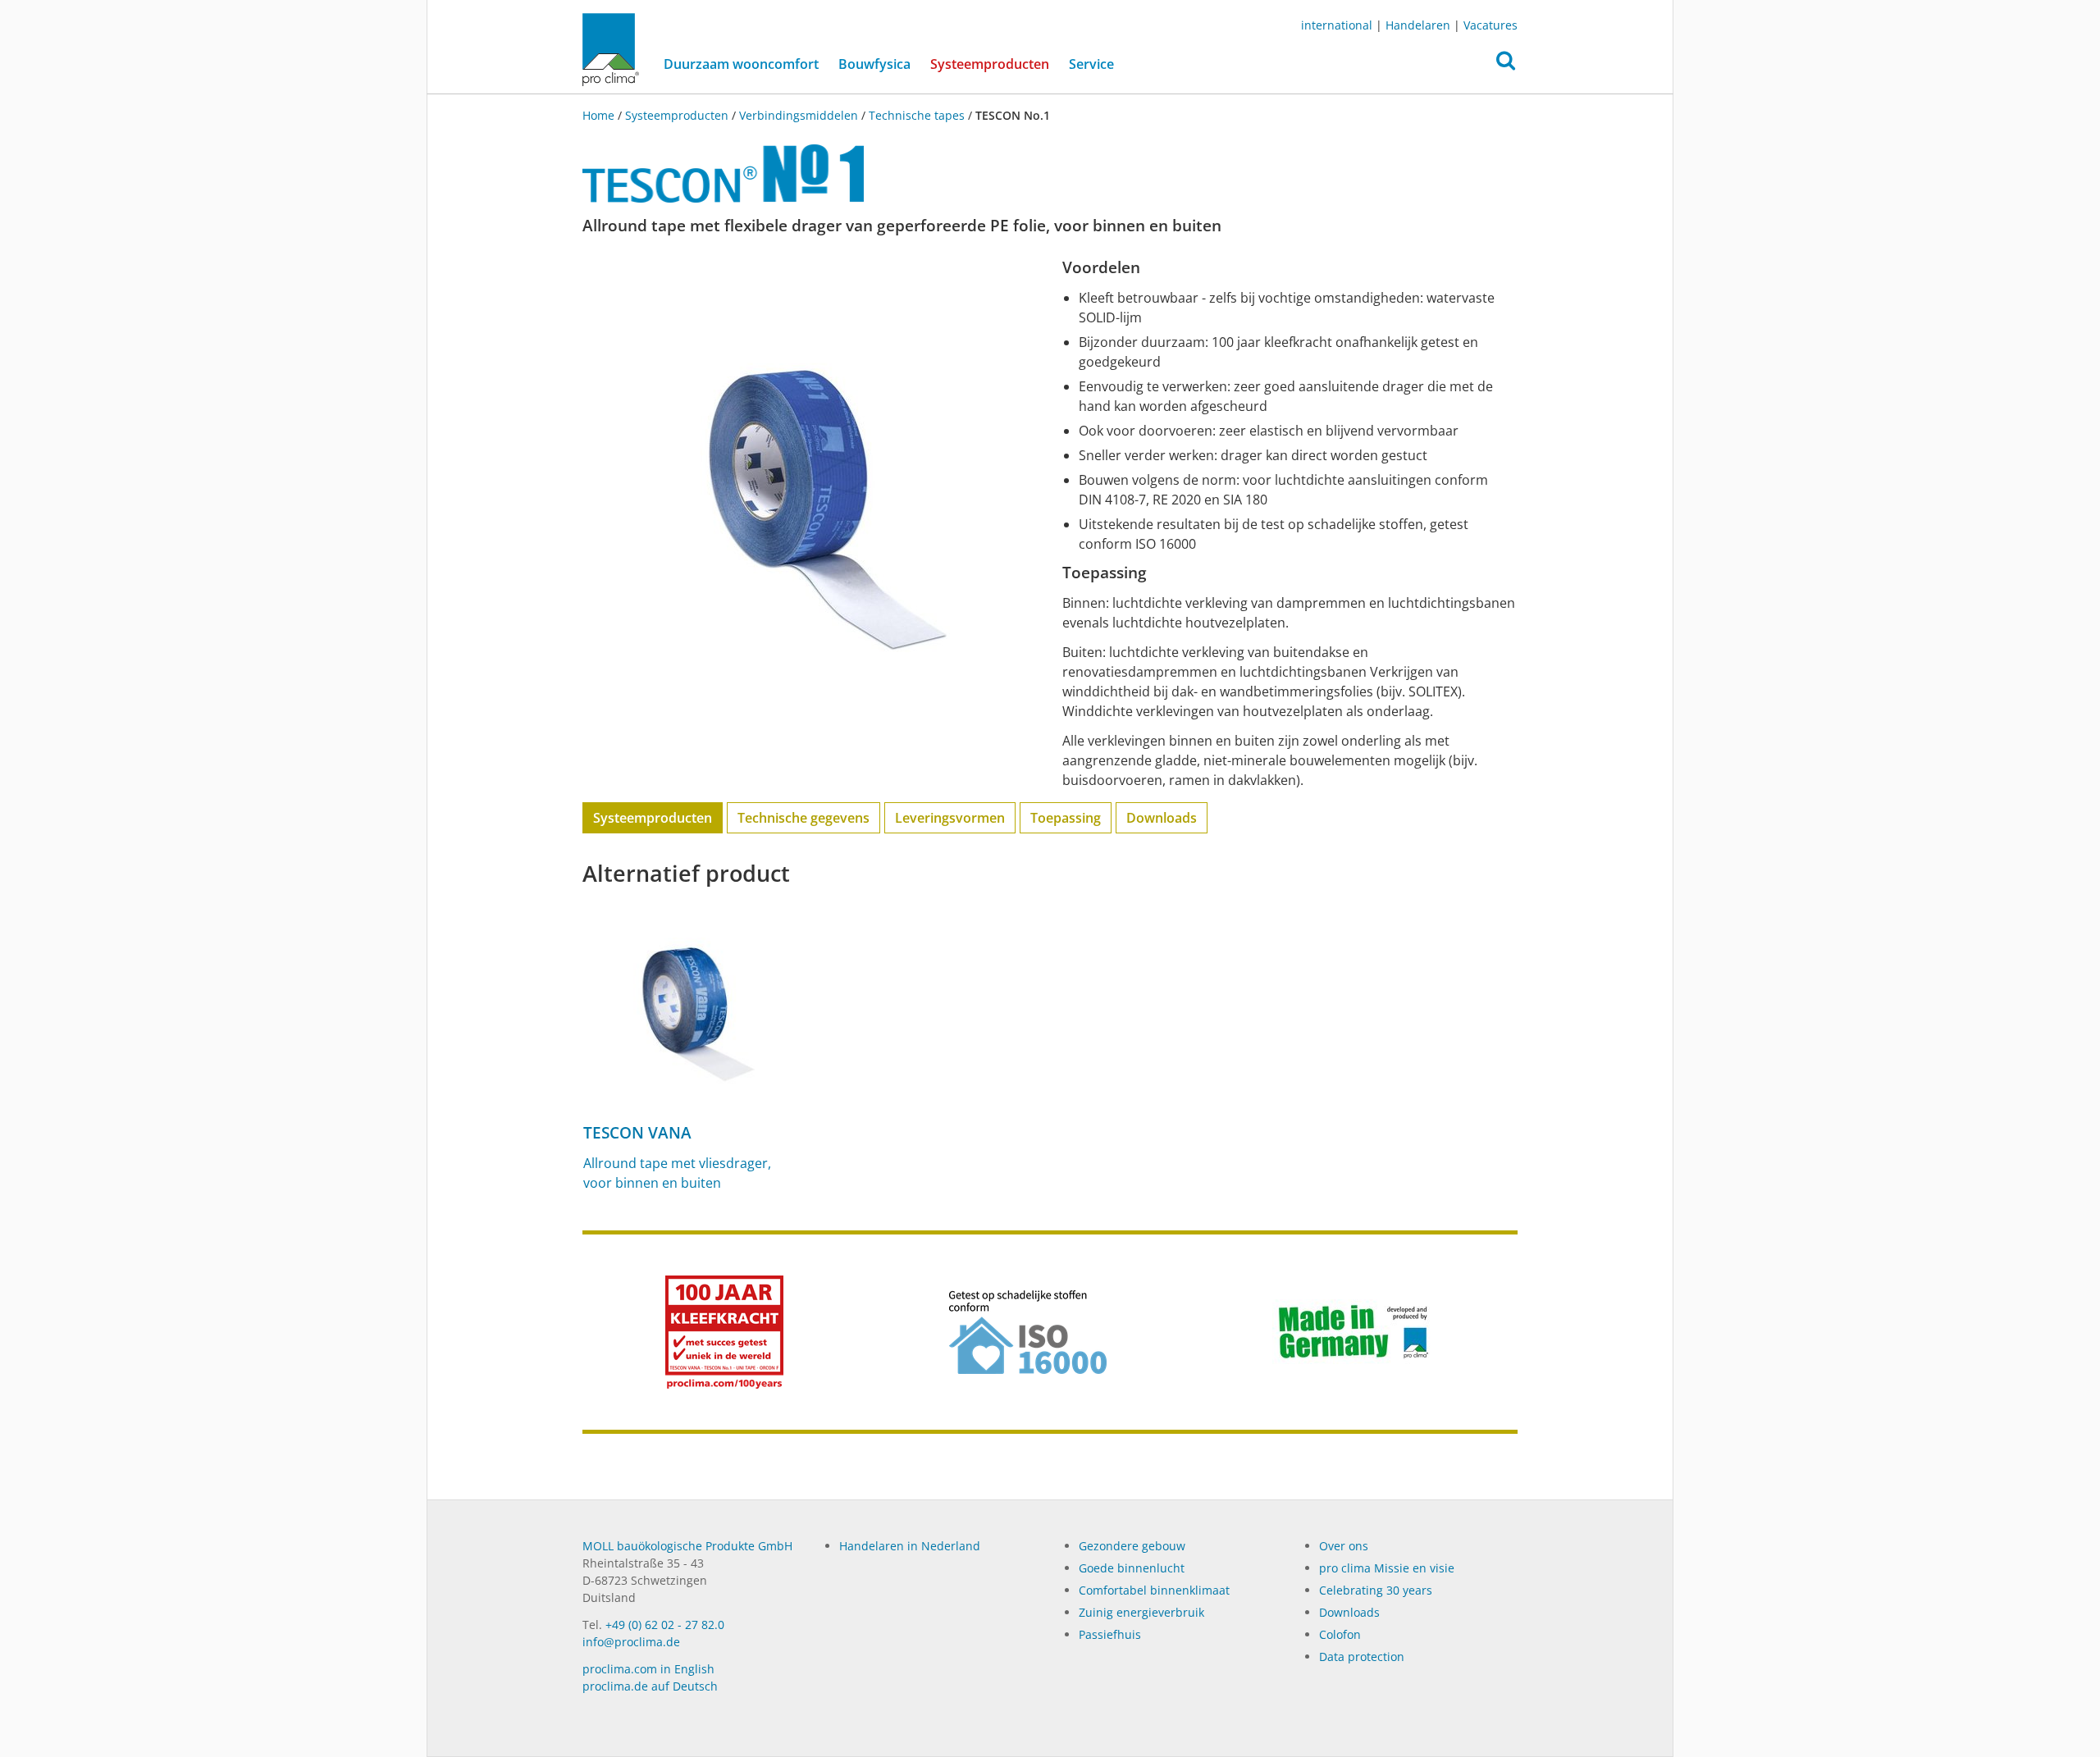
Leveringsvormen (950, 818)
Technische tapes (917, 115)
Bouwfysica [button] (874, 64)
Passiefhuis (1110, 1634)
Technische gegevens (803, 818)
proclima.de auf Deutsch (650, 1686)
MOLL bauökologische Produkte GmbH (687, 1546)
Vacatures (1491, 25)
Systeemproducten (995, 64)
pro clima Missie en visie (1387, 1568)
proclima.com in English (648, 1669)
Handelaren (1418, 25)
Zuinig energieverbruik (1141, 1612)
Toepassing (1066, 818)
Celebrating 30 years (1376, 1590)
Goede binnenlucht (1132, 1568)
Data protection (1362, 1657)
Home (600, 115)
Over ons (1344, 1546)
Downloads (1162, 818)
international (1337, 25)
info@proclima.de (631, 1642)
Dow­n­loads (1349, 1612)
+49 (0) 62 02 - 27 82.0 (665, 1625)
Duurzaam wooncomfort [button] (741, 64)
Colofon (1340, 1634)
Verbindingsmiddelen (799, 115)
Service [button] (1091, 64)
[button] (1506, 65)
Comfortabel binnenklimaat (1154, 1590)
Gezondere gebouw (1132, 1546)
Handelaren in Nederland (910, 1546)
